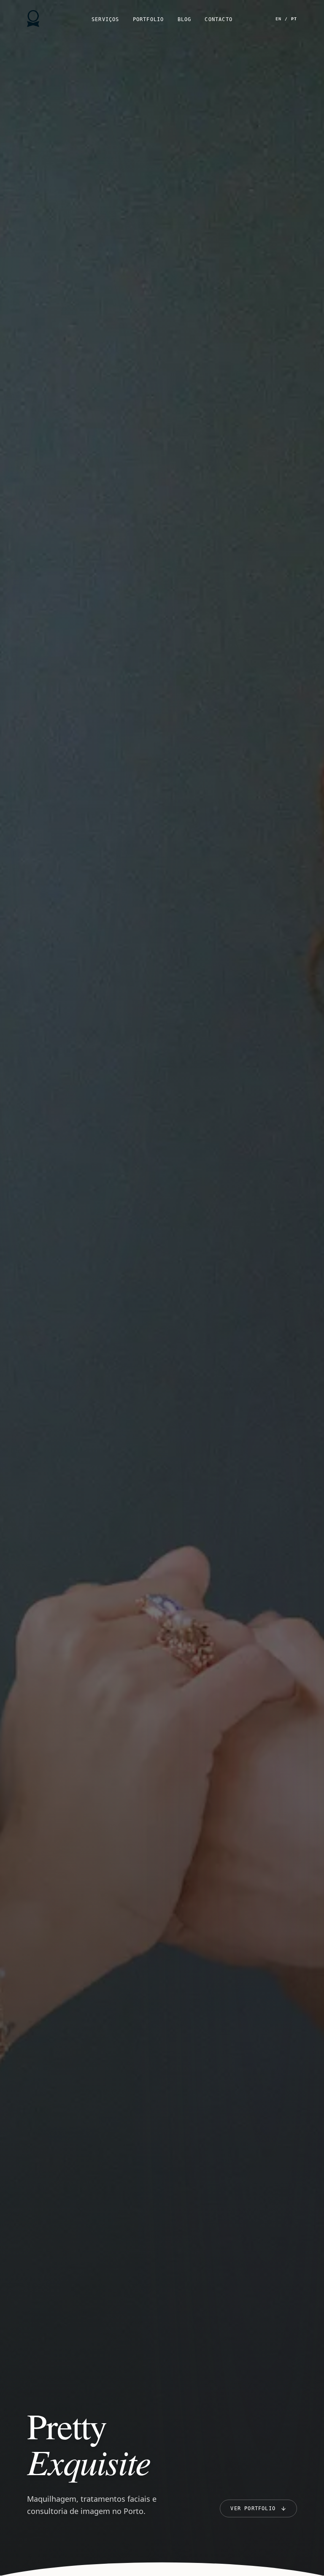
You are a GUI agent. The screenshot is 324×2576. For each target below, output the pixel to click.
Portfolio (148, 19)
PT (294, 19)
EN (278, 19)
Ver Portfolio (253, 2508)
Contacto (219, 19)
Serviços (105, 19)
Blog (185, 19)
